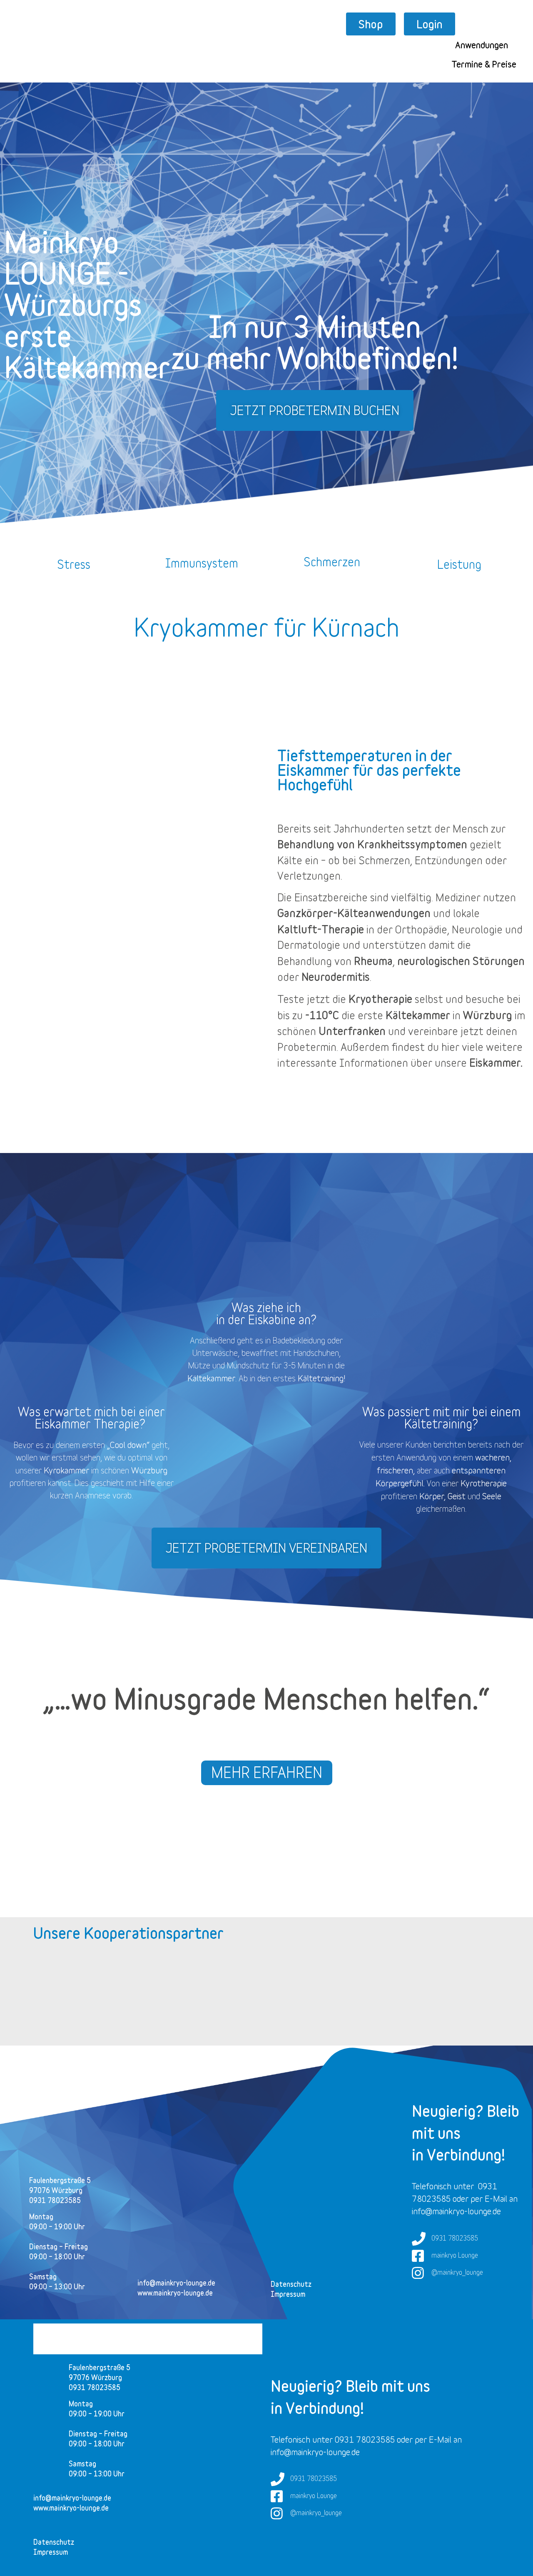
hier (450, 1047)
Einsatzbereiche (331, 897)
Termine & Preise (484, 64)
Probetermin (307, 1047)
